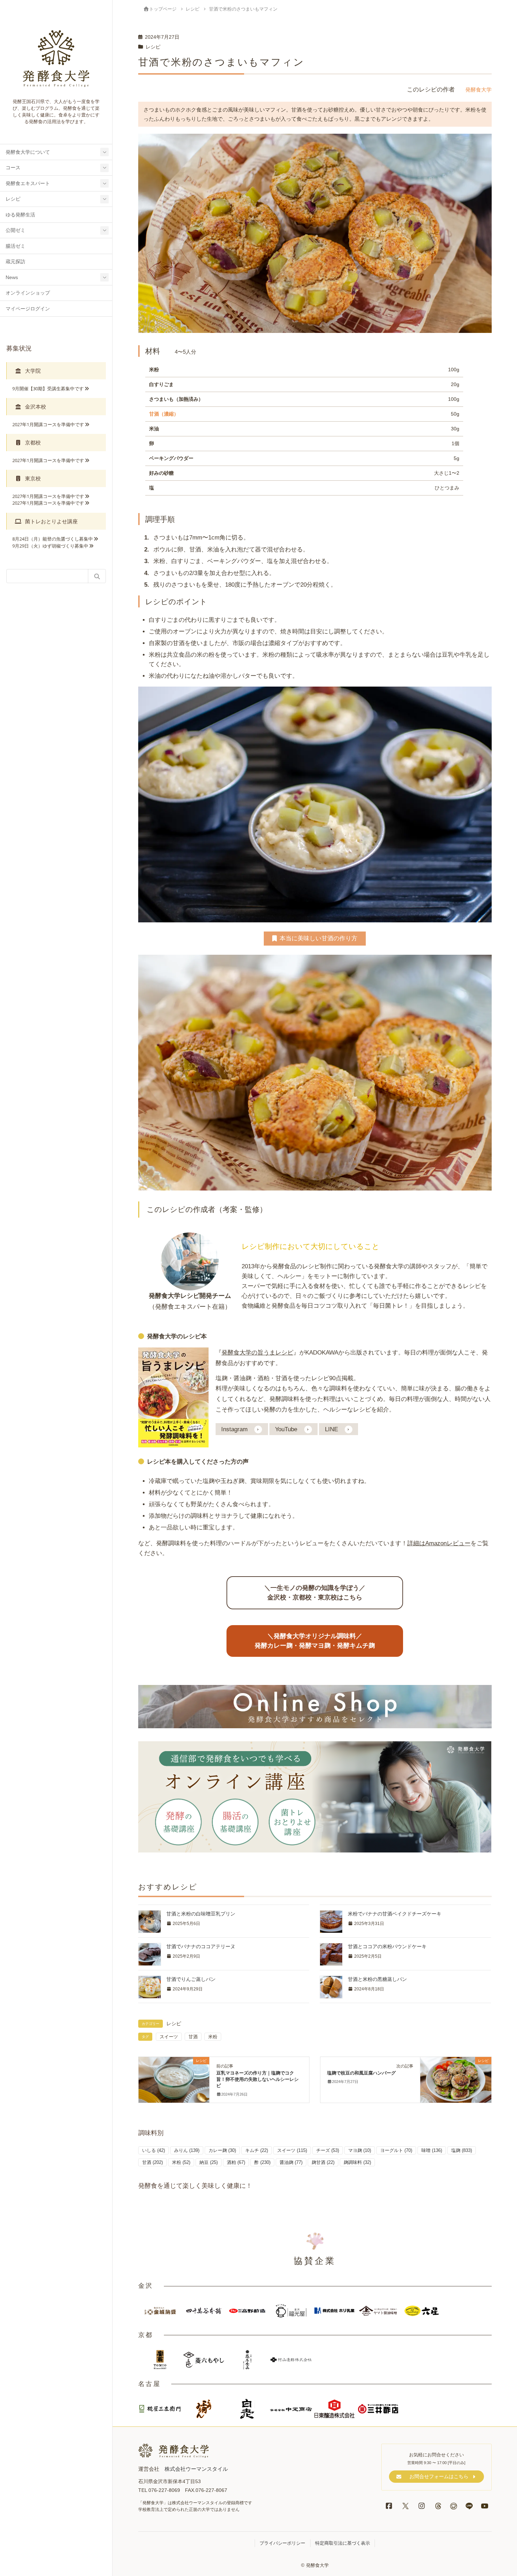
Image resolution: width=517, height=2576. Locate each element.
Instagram (234, 1429)
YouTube (286, 1429)
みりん (187, 2150)
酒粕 (236, 2162)
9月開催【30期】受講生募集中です (48, 389)
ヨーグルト (396, 2150)
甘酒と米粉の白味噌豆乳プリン (201, 1914)
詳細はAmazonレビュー (439, 1543)
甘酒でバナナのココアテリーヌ (201, 1946)
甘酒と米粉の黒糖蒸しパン (377, 1979)
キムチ (257, 2150)
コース (13, 168)
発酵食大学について (28, 152)
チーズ (328, 2150)
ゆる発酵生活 (20, 215)
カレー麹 (222, 2150)
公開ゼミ (15, 230)
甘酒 (193, 2037)
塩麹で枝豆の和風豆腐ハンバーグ (361, 2073)
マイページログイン (28, 309)
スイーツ (169, 2037)
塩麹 (462, 2150)
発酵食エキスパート (28, 184)
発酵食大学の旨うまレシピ (257, 1352)
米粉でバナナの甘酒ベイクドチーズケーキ (395, 1914)
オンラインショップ (28, 293)
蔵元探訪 (15, 262)
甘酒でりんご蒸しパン (191, 1979)
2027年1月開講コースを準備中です (48, 424)
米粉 (213, 2037)
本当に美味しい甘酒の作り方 (318, 938)
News (12, 277)
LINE (331, 1429)
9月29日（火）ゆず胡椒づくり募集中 (50, 546)
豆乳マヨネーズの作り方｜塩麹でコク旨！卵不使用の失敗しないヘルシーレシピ (257, 2079)
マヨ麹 (360, 2150)
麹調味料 (357, 2162)
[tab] (56, 371)
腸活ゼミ (15, 246)
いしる (154, 2150)
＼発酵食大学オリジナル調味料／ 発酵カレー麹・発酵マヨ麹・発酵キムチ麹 (315, 1641)
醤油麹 (291, 2162)
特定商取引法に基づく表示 (343, 2543)
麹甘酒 (323, 2162)
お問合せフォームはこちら (439, 2476)
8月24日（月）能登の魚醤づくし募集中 (53, 539)
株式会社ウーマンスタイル (196, 2469)
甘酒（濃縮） (164, 414)
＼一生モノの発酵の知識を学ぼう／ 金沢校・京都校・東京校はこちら (315, 1593)
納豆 (209, 2162)
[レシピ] (174, 2076)
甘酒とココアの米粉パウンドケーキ (387, 1946)
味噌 (432, 2150)
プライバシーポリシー (282, 2543)
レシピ (13, 199)
